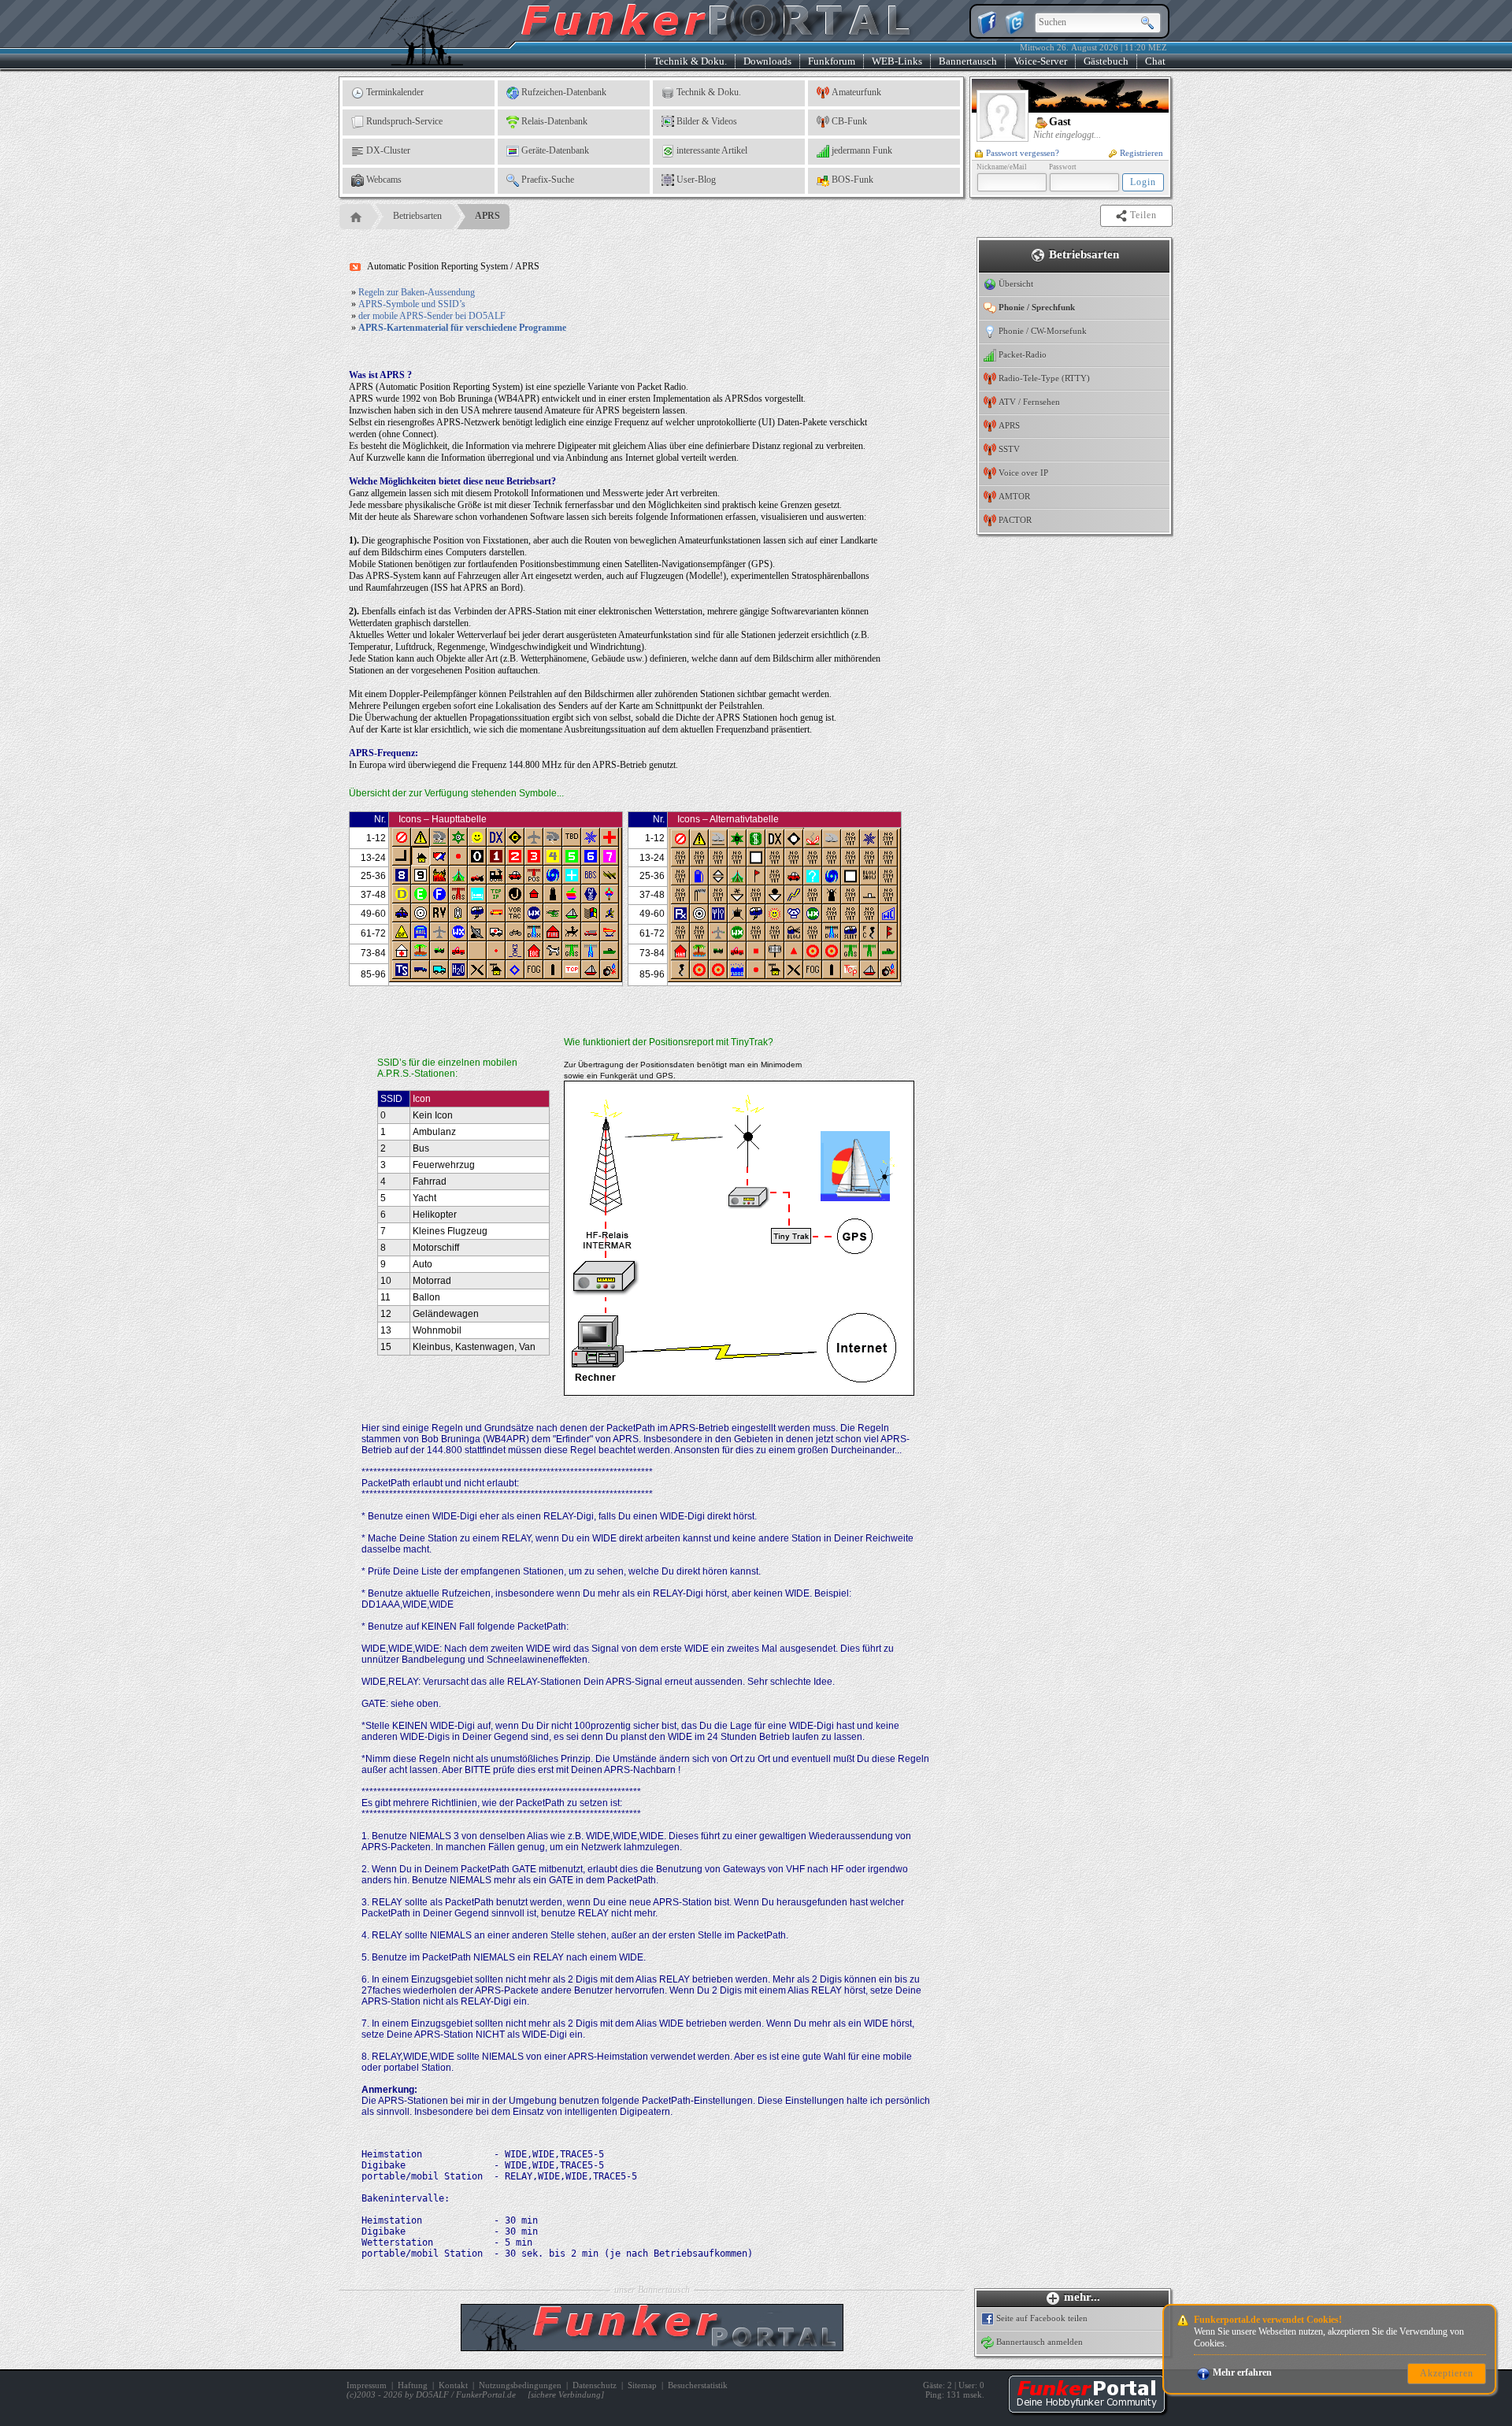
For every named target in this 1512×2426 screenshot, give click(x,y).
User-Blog (696, 180)
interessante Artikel (712, 150)
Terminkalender (395, 92)
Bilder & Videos (707, 121)
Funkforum (832, 61)
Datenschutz (595, 2385)
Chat (1155, 61)
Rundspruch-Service (404, 121)
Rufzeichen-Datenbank (564, 92)
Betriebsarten (417, 216)
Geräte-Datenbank (555, 150)
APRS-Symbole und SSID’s (412, 304)
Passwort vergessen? (1023, 153)
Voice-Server (1040, 61)
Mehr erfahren (1242, 2372)
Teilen (1145, 215)
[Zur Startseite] (1087, 2410)
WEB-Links (897, 61)
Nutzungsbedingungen (520, 2385)
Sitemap (642, 2385)
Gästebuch (1106, 61)
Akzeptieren (1447, 2373)
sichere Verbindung (566, 2394)
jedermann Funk (862, 150)
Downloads (767, 61)
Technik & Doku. (690, 61)
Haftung (413, 2385)
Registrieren (1141, 153)
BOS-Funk (852, 180)
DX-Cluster (388, 150)
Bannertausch (968, 61)
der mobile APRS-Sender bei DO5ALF (432, 316)
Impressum (367, 2385)
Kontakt (453, 2385)
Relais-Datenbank (554, 121)
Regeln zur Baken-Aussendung (417, 292)
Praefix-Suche (548, 180)
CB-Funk (849, 121)
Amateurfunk (856, 92)
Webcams (384, 180)
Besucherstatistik (698, 2385)
